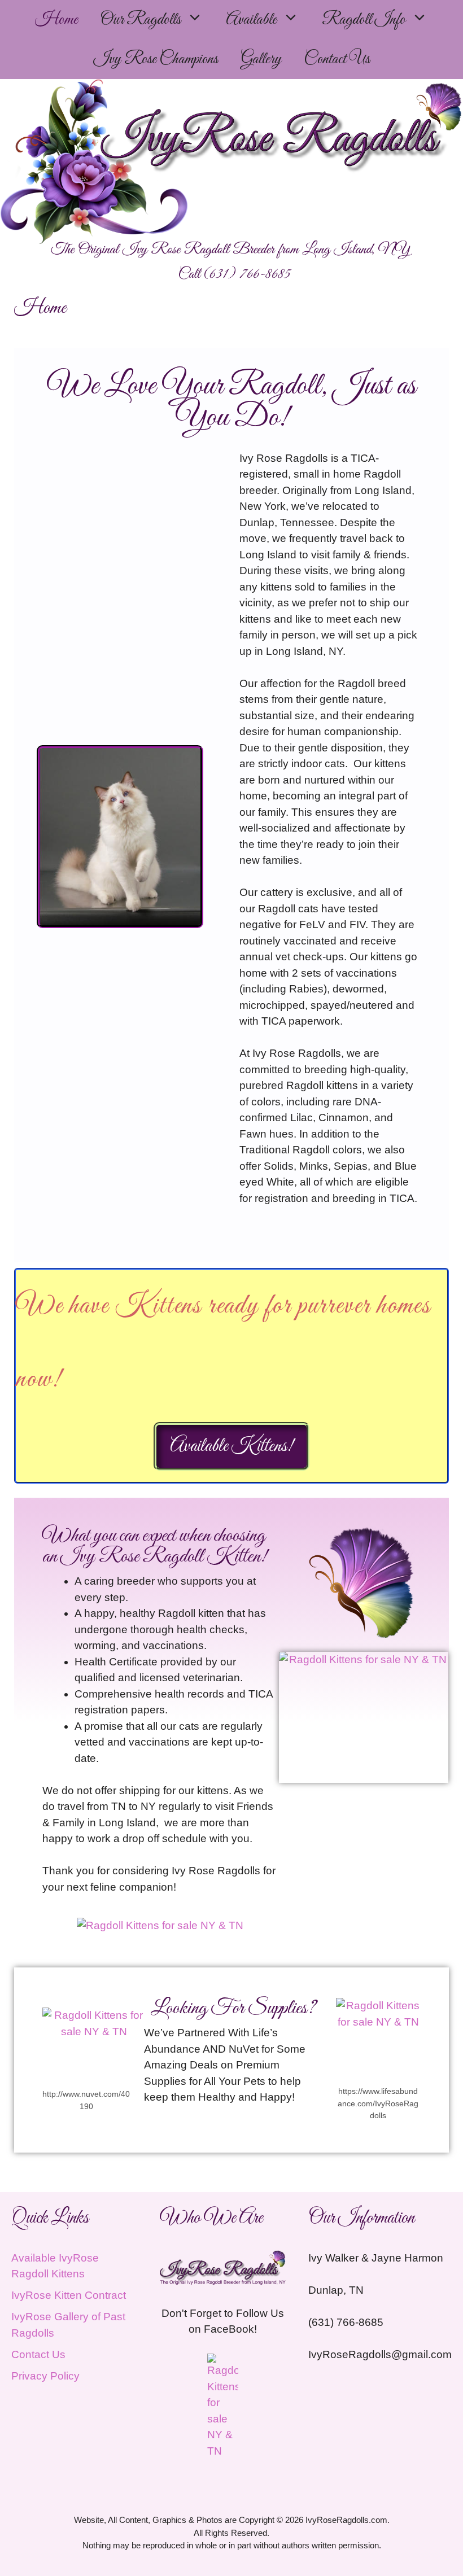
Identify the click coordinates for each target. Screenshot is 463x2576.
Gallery (261, 59)
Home (56, 20)
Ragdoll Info (364, 20)
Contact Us (337, 59)
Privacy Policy (45, 2376)
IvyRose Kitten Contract (69, 2295)
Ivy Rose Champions (156, 59)
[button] (198, 20)
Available (251, 20)
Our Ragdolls (141, 20)
